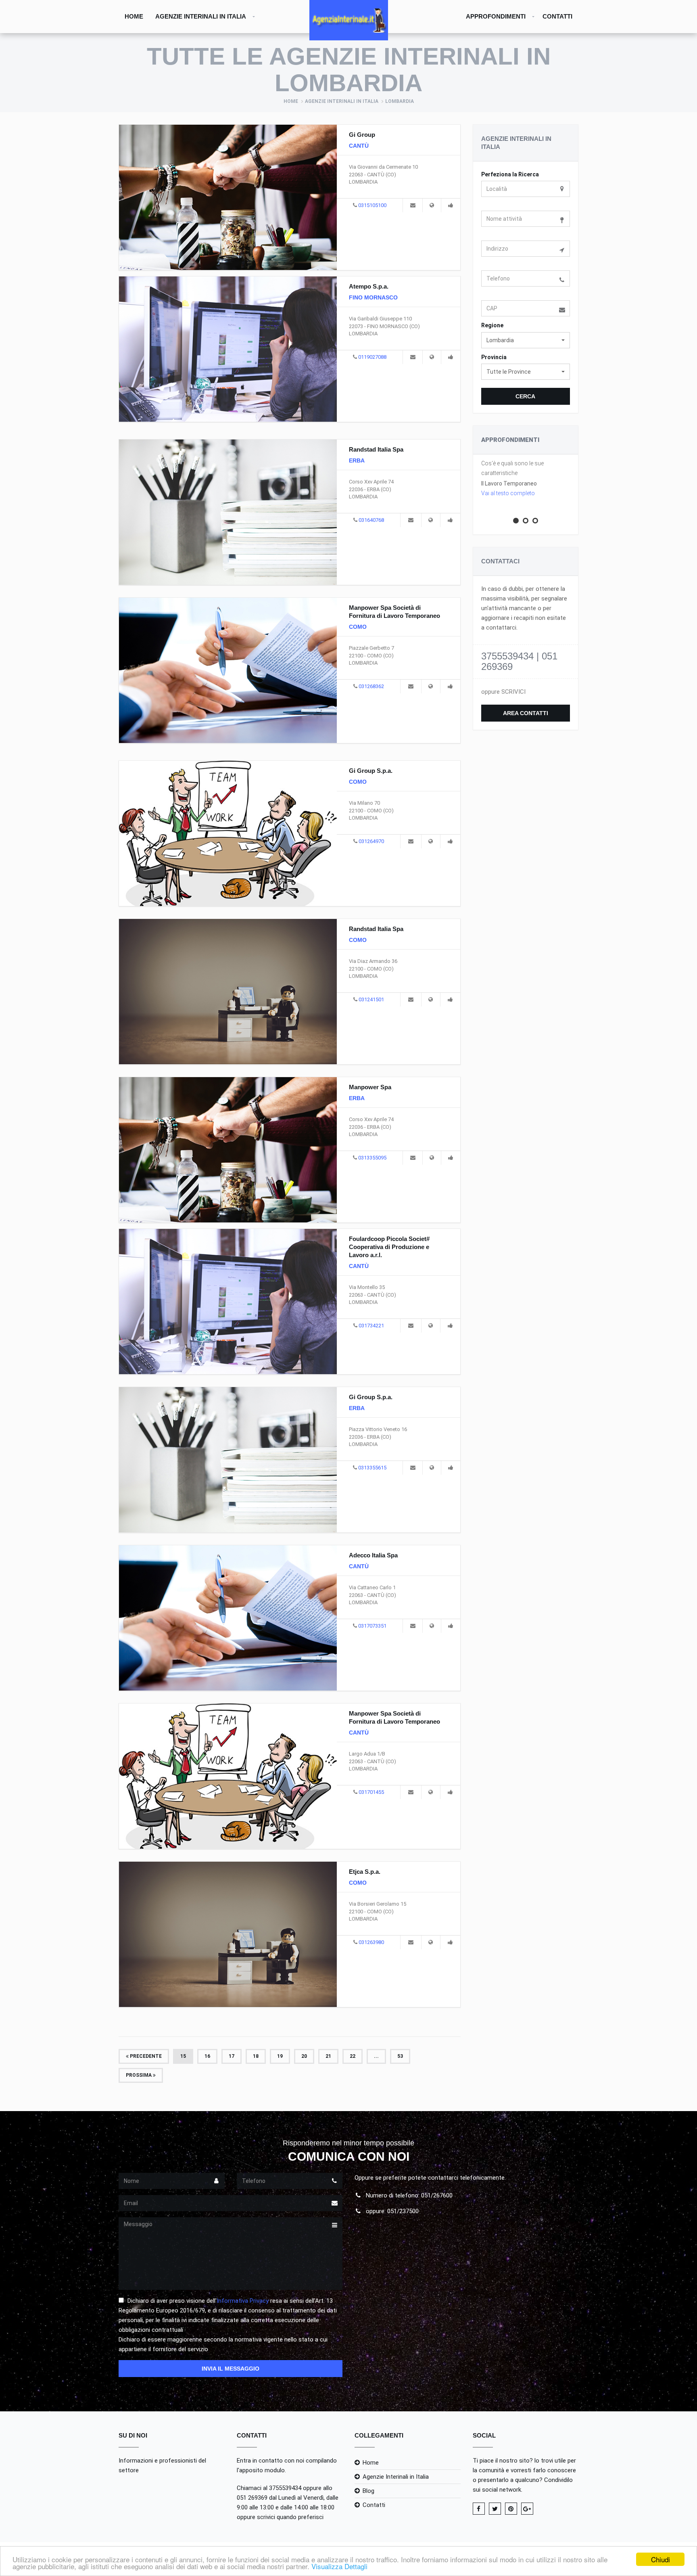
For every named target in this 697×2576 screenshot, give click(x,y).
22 (353, 2056)
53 (400, 2056)
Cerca (525, 396)
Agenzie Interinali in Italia (201, 16)
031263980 (371, 1942)
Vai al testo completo (508, 493)
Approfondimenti (496, 16)
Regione (492, 325)
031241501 (371, 999)
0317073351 (372, 1626)
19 (280, 2056)
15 (183, 2056)
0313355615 (372, 1468)
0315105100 (372, 205)
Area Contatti (526, 713)
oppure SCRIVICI (503, 692)
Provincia (494, 357)
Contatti (557, 16)
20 (304, 2056)
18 (256, 2056)
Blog (368, 2491)
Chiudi (660, 2559)
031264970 (371, 841)
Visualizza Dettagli (339, 2566)
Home (134, 16)
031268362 (371, 686)
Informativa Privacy (243, 2301)
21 (328, 2056)
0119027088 (372, 357)
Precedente (145, 2056)
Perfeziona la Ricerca (510, 174)
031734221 (371, 1326)
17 (232, 2056)
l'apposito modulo (261, 2470)
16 (207, 2056)
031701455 (371, 1792)
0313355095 (372, 1158)
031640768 (371, 520)
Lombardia (400, 101)
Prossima (139, 2075)
